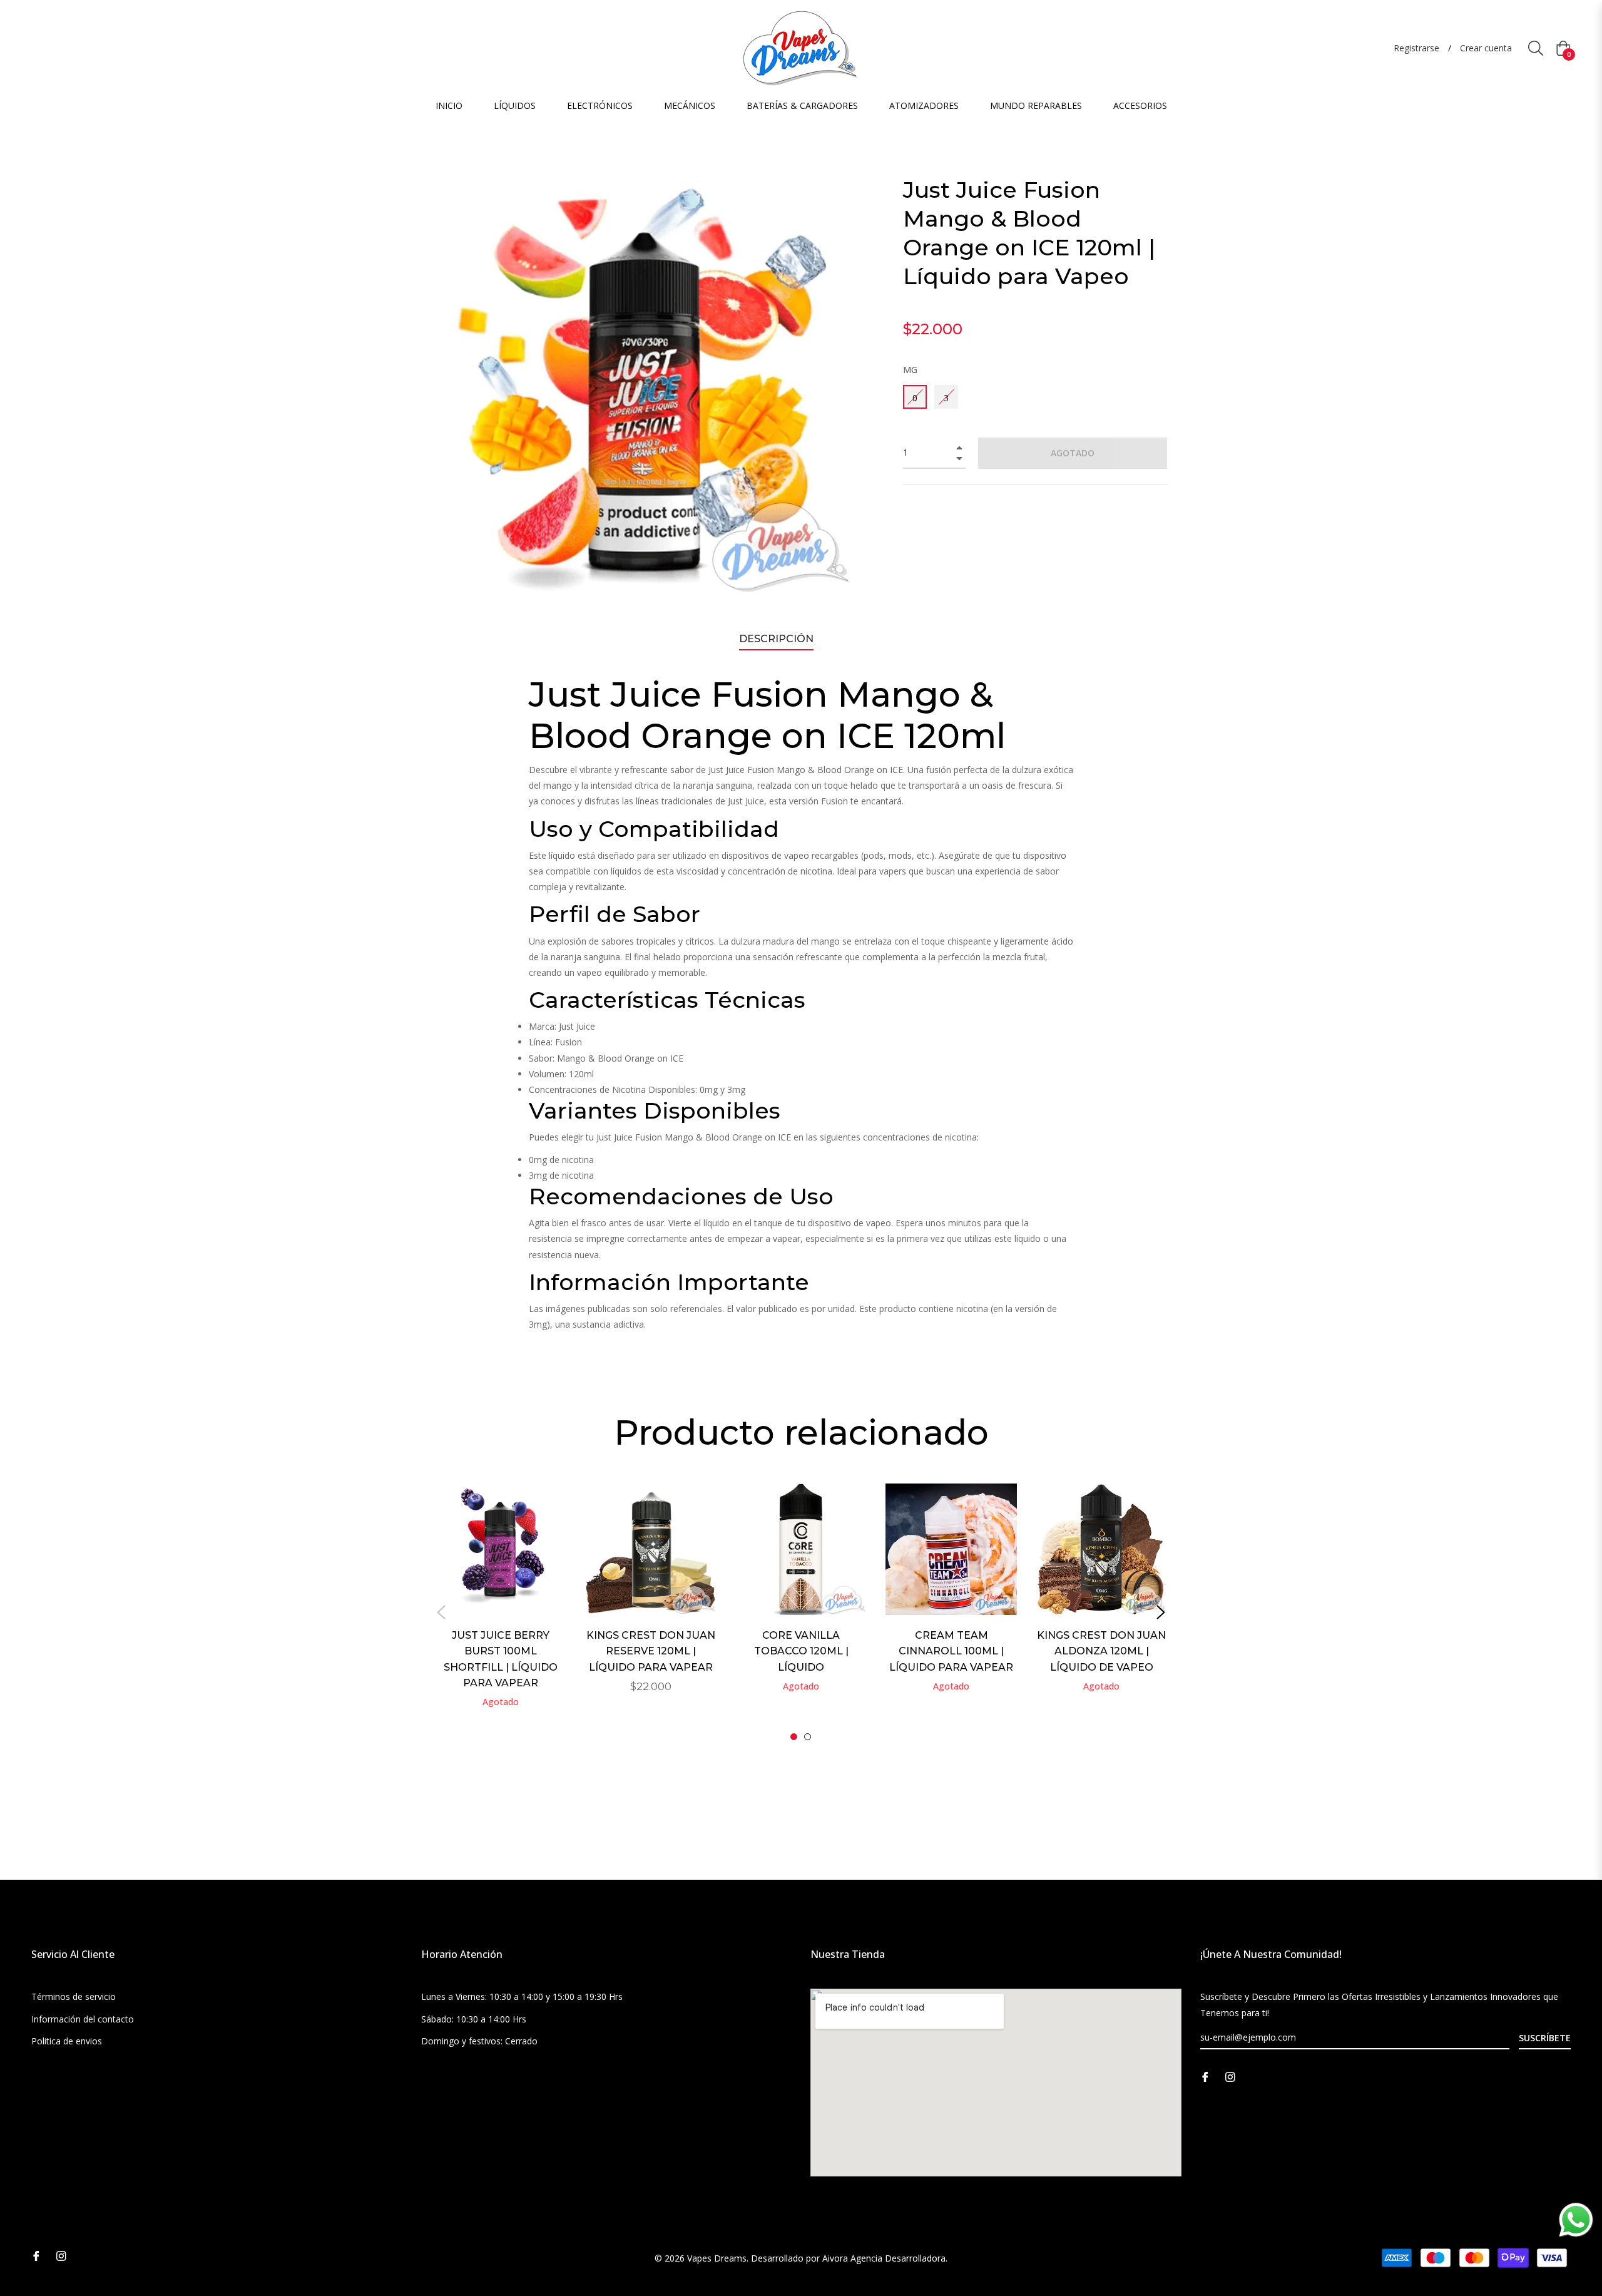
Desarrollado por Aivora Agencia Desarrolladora (848, 2258)
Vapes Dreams (717, 2258)
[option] (501, 1612)
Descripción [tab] (776, 639)
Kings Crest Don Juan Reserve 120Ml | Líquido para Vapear (651, 1651)
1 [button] (794, 1737)
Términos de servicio (74, 1996)
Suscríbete (1545, 2038)
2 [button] (808, 1737)
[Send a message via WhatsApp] (1576, 2220)
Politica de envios (67, 2041)
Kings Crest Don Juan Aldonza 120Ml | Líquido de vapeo (1101, 1651)
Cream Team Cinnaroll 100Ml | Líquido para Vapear (951, 1651)
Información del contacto (83, 2019)
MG (910, 370)
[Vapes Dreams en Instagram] (1230, 2076)
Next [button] (1161, 1612)
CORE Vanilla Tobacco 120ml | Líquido (801, 1651)
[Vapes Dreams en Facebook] (1205, 2076)
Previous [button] (441, 1612)
